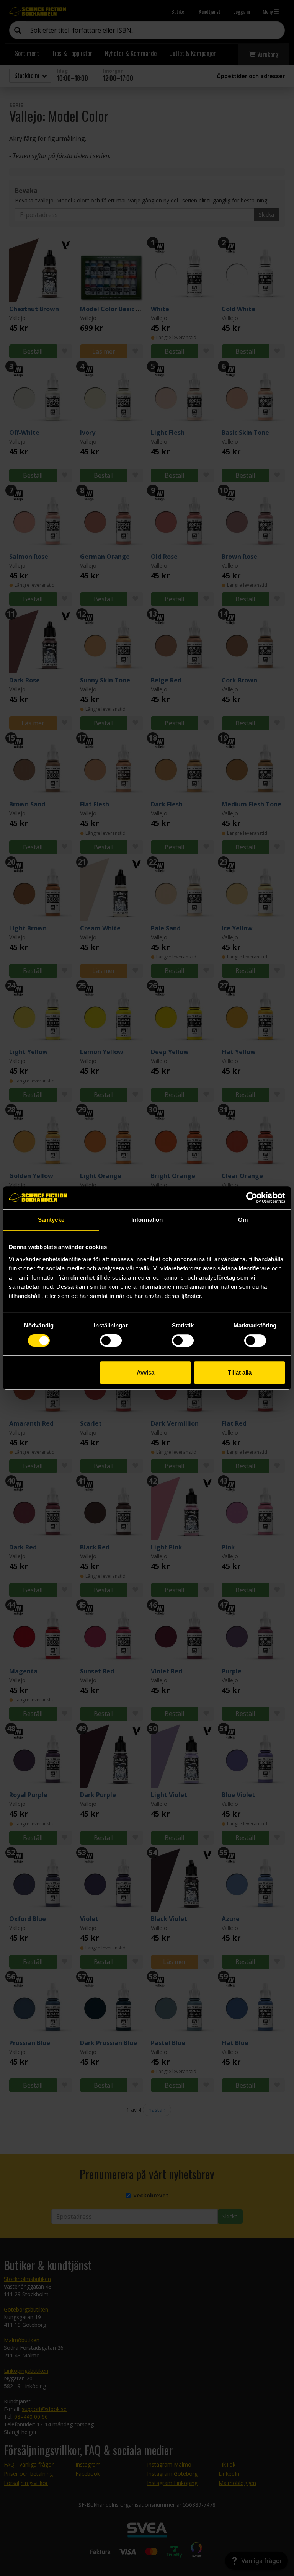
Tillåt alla (240, 1372)
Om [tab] (243, 1220)
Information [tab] (147, 1220)
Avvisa (145, 1372)
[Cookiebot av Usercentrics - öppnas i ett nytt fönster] (252, 1198)
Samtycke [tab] (51, 1220)
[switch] (111, 1340)
